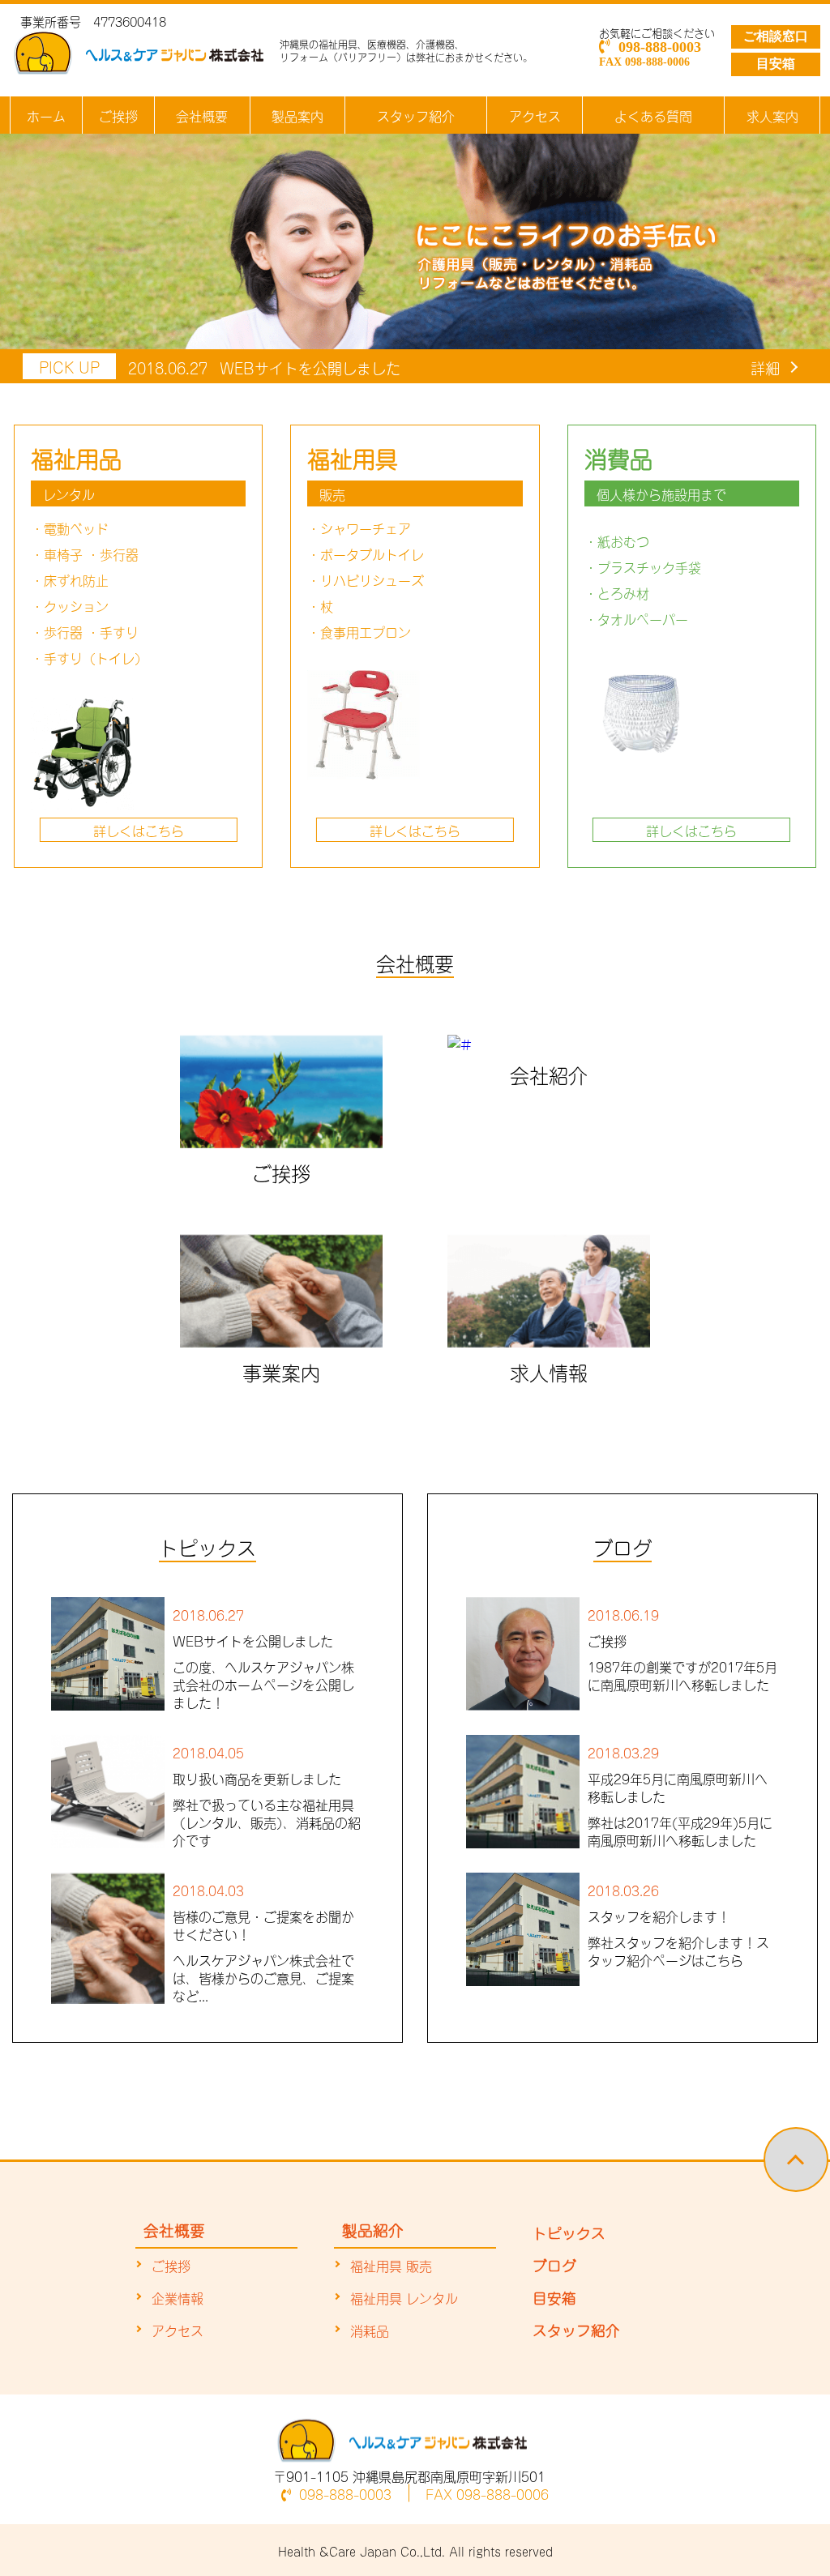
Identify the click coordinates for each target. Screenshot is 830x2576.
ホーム (46, 115)
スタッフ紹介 (416, 115)
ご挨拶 (118, 115)
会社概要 (202, 115)
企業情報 (178, 2297)
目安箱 (776, 64)
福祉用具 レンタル (404, 2297)
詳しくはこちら (139, 830)
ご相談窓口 (776, 36)
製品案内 (297, 115)
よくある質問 (653, 115)
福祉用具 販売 (391, 2265)
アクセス (535, 115)
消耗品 (370, 2330)
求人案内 (772, 115)
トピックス (569, 2232)
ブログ (554, 2264)
